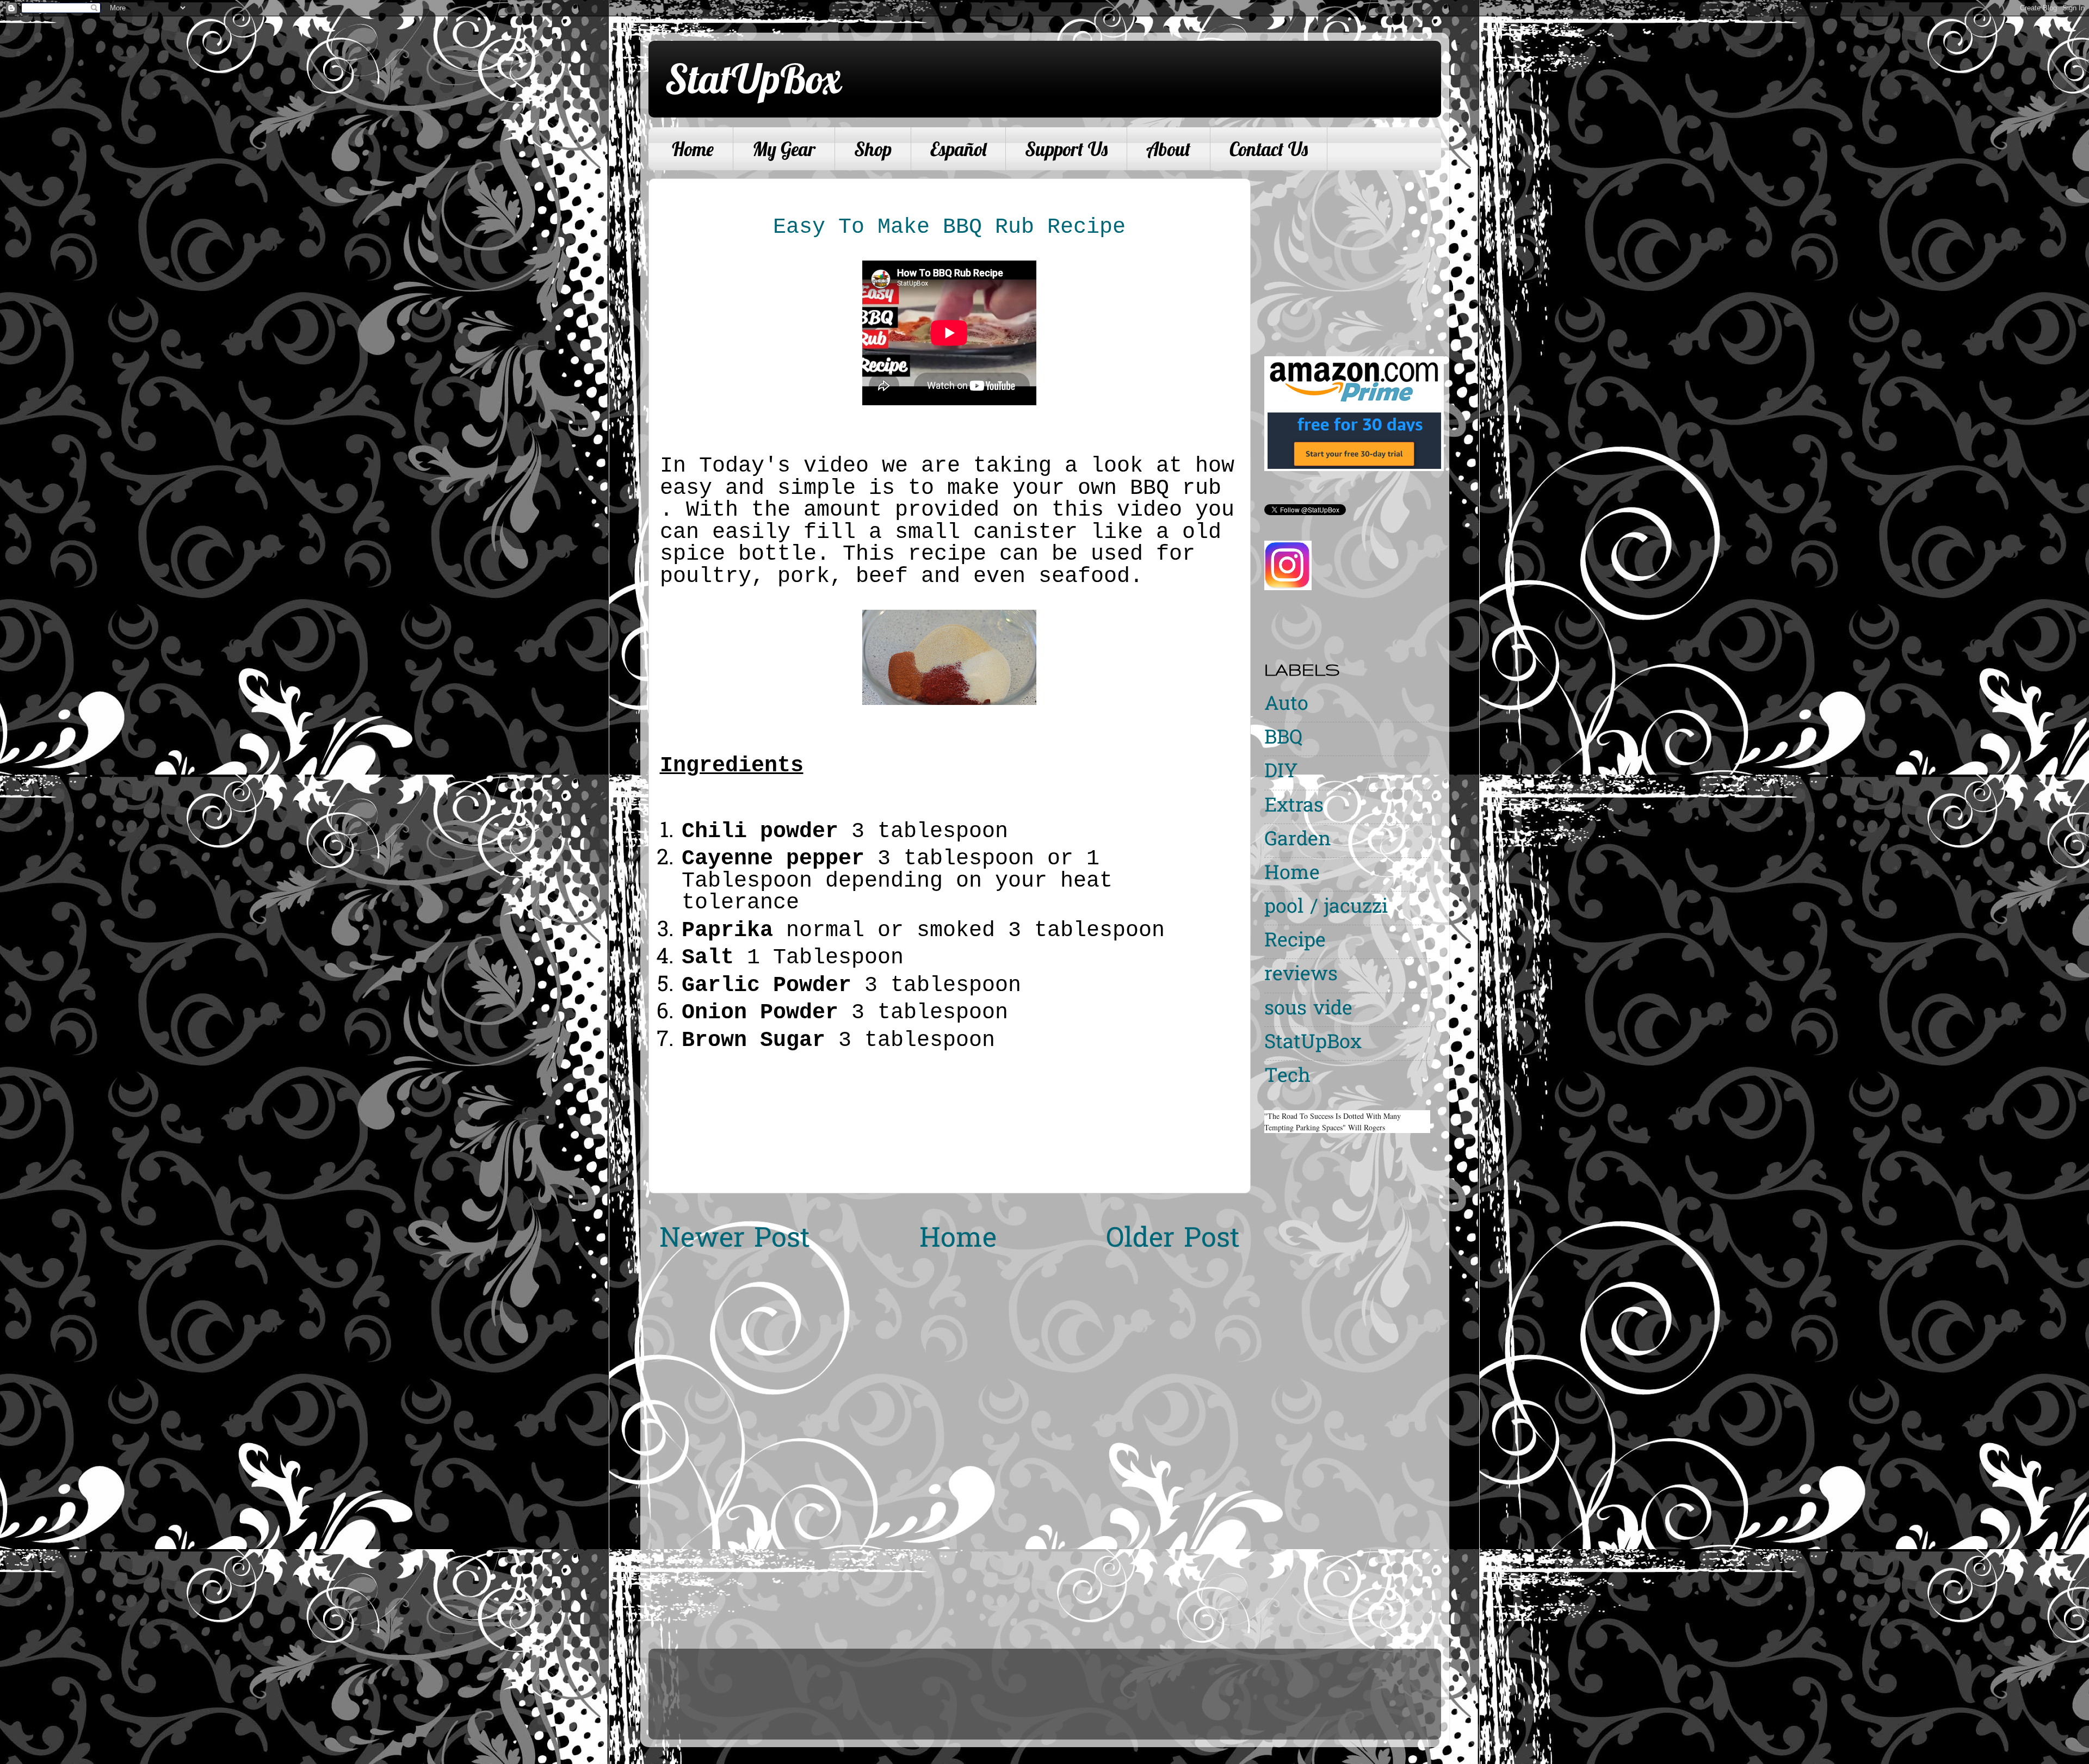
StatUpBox (753, 78)
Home (693, 149)
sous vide (1308, 1010)
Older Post (1173, 1240)
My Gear (784, 149)
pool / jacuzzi (1326, 908)
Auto (1286, 705)
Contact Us (1269, 149)
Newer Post (735, 1240)
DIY (1281, 773)
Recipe (1295, 942)
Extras (1294, 807)
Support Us (1066, 149)
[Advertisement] (1356, 255)
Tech (1287, 1077)
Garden (1298, 841)
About (1169, 149)
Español (958, 149)
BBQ (1283, 739)
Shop (873, 149)
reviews (1301, 976)
